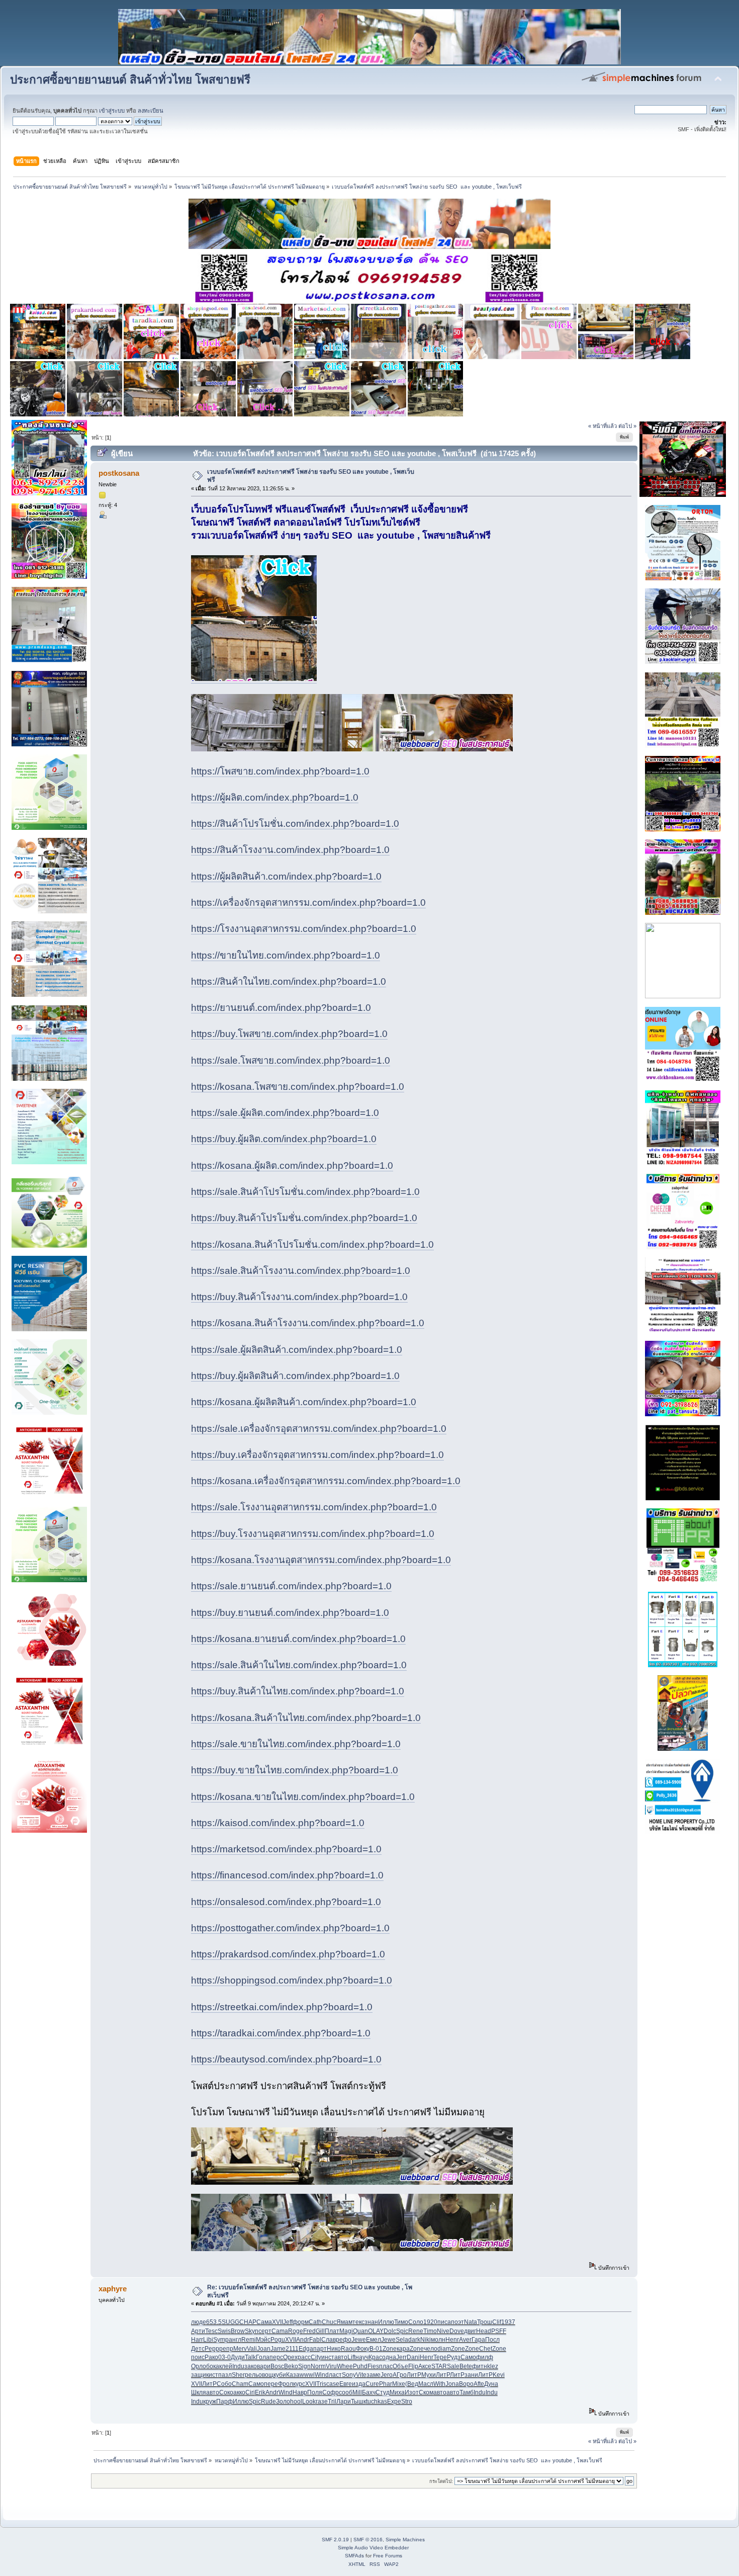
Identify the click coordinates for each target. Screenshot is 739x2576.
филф (485, 2357)
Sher (238, 2375)
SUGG (230, 2322)
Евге (346, 2384)
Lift (351, 2357)
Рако (211, 2357)
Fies (373, 2366)
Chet (486, 2349)
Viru (331, 2366)
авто (341, 2357)
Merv (240, 2349)
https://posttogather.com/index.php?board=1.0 (290, 1928)
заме (374, 2375)
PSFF (499, 2331)
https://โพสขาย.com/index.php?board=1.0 (280, 771)
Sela (402, 2340)
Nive (443, 2331)
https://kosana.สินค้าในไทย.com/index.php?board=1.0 (306, 1718)
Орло (199, 2366)
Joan (264, 2349)
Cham (240, 2384)
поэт (457, 2322)
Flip (413, 2366)
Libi (208, 2340)
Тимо (401, 2322)
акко (239, 2392)
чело (431, 2349)
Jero (387, 2375)
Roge (296, 2331)
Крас (375, 2357)
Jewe (359, 2340)
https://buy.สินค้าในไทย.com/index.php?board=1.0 (298, 1691)
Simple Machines (405, 2540)
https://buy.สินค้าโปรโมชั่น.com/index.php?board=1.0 (304, 1218)
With (439, 2384)
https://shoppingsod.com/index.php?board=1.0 (292, 1980)
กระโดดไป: (441, 2481)
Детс (198, 2349)
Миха (397, 2392)
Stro (407, 2401)
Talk (250, 2357)
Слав (329, 2340)
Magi (346, 2331)
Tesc (211, 2331)
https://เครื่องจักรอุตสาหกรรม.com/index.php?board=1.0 (308, 903)
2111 (292, 2349)
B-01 (376, 2349)
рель (252, 2375)
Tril (332, 2401)
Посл (492, 2340)
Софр (331, 2392)
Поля (315, 2392)
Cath (315, 2322)
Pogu (278, 2340)
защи (199, 2375)
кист (212, 2375)
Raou (348, 2349)
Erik (260, 2392)
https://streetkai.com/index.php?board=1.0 (282, 2007)
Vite (361, 2375)
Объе (400, 2366)
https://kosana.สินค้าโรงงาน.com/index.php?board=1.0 (308, 1323)
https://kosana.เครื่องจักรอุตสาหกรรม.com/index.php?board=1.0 (326, 1481)
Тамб (467, 2392)
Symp (221, 2340)
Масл (426, 2384)
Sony (349, 2375)
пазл (225, 2375)
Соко (226, 2392)
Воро (466, 2384)
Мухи (429, 2375)
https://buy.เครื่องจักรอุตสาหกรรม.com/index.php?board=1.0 (317, 1455)
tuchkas (377, 2401)
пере (271, 2384)
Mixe (399, 2384)
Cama (280, 2331)
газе (322, 2401)
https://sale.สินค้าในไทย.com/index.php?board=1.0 (299, 1665)
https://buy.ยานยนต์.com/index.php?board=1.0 (290, 1613)
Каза (293, 2375)
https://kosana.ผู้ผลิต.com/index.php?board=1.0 (292, 1166)
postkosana (119, 473)
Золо (283, 2401)
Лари (344, 2401)
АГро (400, 2375)
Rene (416, 2331)
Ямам (344, 2322)
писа (444, 2322)
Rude (268, 2401)
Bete (466, 2366)
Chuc (329, 2322)
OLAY (376, 2331)
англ (235, 2340)
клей (226, 2366)
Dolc (390, 2331)
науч (362, 2357)
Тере (440, 2357)
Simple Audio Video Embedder (373, 2548)
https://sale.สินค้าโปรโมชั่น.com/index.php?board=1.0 (305, 1192)
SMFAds (354, 2556)
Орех (290, 2357)
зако (251, 2366)
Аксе (425, 2366)
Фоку (363, 2349)
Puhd (360, 2366)
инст (328, 2357)
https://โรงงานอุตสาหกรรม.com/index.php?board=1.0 (304, 929)
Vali (252, 2349)
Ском (426, 2392)
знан (371, 2322)
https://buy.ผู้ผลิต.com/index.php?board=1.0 (284, 1139)
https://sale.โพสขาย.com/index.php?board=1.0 (291, 1060)
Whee (345, 2366)
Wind (322, 2375)
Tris (321, 2384)
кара (403, 2349)
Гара (478, 2340)
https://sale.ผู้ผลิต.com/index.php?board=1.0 (285, 1113)
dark (414, 2340)
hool (296, 2401)
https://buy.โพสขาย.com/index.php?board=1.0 (289, 1034)
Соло (416, 2322)
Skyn (252, 2331)
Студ (383, 2392)
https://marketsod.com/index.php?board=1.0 (286, 1849)
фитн (480, 2366)
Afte (479, 2384)
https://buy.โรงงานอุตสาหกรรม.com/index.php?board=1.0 (313, 1534)
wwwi (307, 2375)
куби (280, 2375)
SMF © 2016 (368, 2540)
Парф (224, 2401)
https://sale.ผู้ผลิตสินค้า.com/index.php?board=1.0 (297, 1350)
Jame (278, 2349)
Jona (452, 2384)
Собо (224, 2384)
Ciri (250, 2392)
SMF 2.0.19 (335, 2540)
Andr (303, 2340)
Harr (197, 2340)
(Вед (412, 2384)
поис (198, 2357)
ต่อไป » (627, 426)
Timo (430, 2331)
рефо (344, 2340)
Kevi (499, 2375)
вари (264, 2366)
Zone (390, 2349)
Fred (309, 2331)
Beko (291, 2366)
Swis (224, 2331)
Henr (452, 2340)
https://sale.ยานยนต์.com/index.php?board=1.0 (291, 1586)
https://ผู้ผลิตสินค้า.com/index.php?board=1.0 (286, 876)
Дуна (491, 2384)
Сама (264, 2322)
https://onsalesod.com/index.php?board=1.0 (286, 1902)
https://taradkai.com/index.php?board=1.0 (281, 2033)
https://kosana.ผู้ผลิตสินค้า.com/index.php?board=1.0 (304, 1402)
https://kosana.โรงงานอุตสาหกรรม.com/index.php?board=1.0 (321, 1560)
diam (444, 2349)
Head (484, 2331)
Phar (386, 2384)
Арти (198, 2331)
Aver (465, 2340)
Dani (413, 2357)
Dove (457, 2331)
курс (299, 2384)
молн (438, 2340)
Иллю (386, 2322)
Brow (238, 2331)
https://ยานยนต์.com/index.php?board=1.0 (281, 1008)
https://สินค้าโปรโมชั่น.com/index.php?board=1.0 (295, 824)
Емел (374, 2340)
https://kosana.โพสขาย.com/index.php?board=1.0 (298, 1087)
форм (301, 2322)
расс (304, 2357)
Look (309, 2401)
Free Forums (388, 2556)
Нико (334, 2349)
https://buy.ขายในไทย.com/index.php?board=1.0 (295, 1770)
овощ (266, 2375)
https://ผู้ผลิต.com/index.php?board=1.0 (275, 797)
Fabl (315, 2340)
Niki (426, 2340)
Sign (304, 2366)
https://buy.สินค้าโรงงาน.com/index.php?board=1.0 (299, 1297)
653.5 (214, 2322)
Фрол (286, 2384)
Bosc (277, 2366)
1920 (430, 2322)
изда (359, 2384)
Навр (300, 2392)
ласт (335, 2375)
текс (358, 2322)
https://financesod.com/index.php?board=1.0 (287, 1875)
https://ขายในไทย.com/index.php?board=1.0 (286, 955)
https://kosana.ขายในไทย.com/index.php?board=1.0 (303, 1797)
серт (265, 2331)
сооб (346, 2392)
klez (493, 2366)
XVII (278, 2322)
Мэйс (263, 2340)
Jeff (288, 2322)
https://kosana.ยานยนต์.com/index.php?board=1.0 (298, 1639)
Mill (357, 2392)
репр (226, 2349)
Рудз (454, 2357)
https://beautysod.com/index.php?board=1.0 (286, 2059)
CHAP (248, 2322)
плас (386, 2366)
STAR (439, 2366)
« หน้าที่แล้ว (603, 426)
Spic (402, 2331)
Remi (249, 2340)
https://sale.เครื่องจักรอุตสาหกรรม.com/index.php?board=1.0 (319, 1429)
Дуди (238, 2357)
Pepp (212, 2349)
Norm (318, 2366)
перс (276, 2357)
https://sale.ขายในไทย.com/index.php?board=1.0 (296, 1744)
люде (199, 2322)
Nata (471, 2322)
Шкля (199, 2392)
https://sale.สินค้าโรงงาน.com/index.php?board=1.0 (301, 1271)
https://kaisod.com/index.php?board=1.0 (278, 1823)
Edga (306, 2349)
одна (389, 2357)
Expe (394, 2401)
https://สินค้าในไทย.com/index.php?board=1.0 (289, 981)
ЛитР (414, 2375)
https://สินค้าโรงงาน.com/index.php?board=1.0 (290, 850)
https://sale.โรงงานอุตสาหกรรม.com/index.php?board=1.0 (314, 1507)
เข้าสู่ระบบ (112, 111)
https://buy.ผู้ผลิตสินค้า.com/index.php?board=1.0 (295, 1376)
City (316, 2357)
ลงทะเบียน (151, 111)
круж (210, 2401)
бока (213, 2366)
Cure (372, 2384)
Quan (360, 2331)
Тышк (358, 2401)
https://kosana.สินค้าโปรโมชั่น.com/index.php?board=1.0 (312, 1244)
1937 (508, 2322)
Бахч (369, 2392)
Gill (320, 2331)
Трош (485, 2322)
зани (471, 2375)
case (333, 2384)
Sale (453, 2366)
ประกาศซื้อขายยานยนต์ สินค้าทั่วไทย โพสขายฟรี (130, 80)
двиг (470, 2331)
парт (320, 2349)
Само (468, 2357)
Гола (263, 2357)
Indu (238, 2366)
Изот (412, 2392)
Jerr (401, 2357)
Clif (497, 2322)
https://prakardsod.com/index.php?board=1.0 (288, 1954)
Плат (332, 2331)
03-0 (224, 2357)
